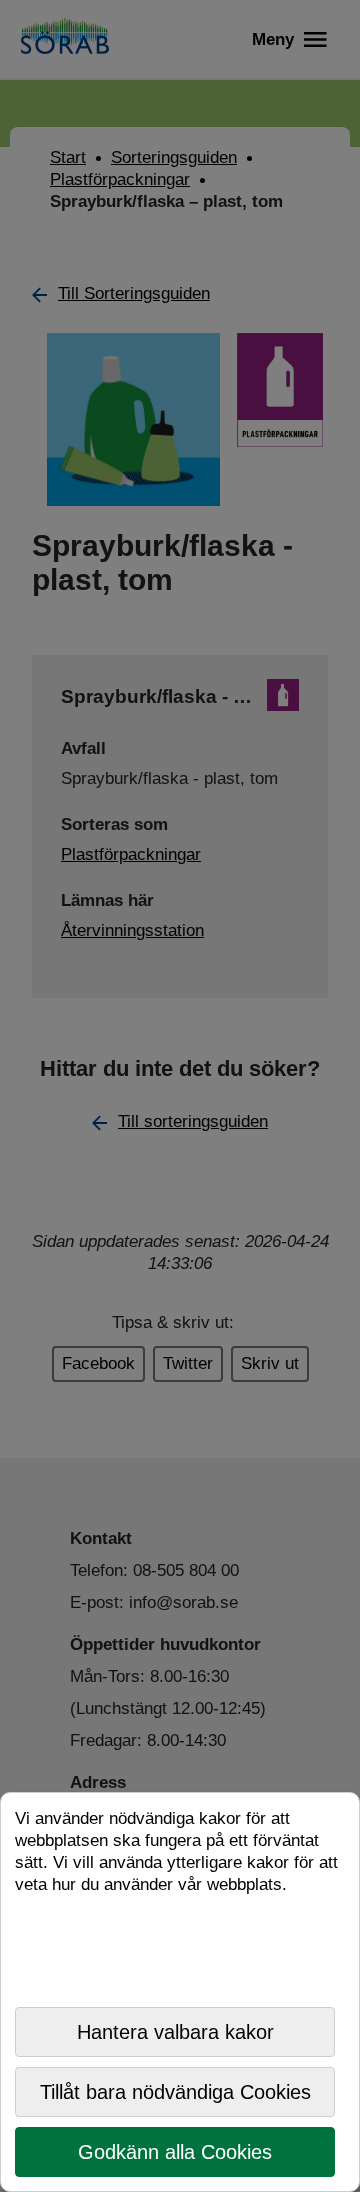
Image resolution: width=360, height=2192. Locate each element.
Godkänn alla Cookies (175, 2152)
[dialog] (180, 1992)
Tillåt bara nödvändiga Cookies (175, 2092)
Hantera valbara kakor (175, 2032)
